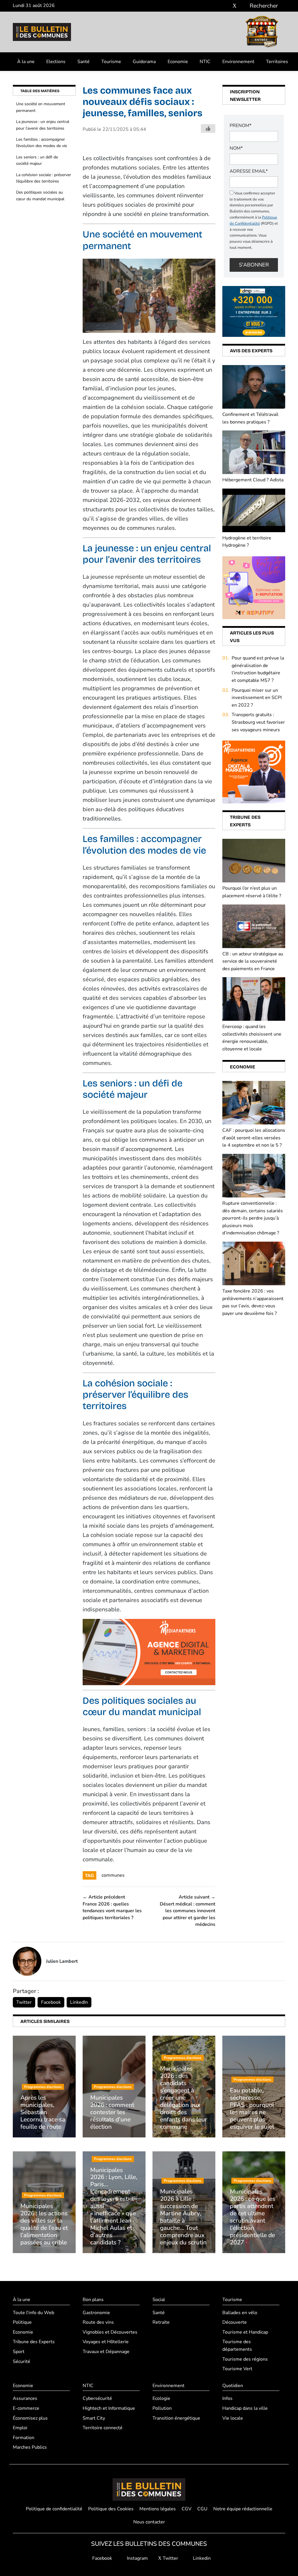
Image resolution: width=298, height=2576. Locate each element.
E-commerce (26, 2408)
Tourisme (111, 62)
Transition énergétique (176, 2418)
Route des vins (98, 2322)
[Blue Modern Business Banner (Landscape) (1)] (149, 1652)
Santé (84, 62)
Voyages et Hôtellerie (106, 2342)
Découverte (235, 2322)
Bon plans (93, 2300)
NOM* (236, 148)
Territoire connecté (103, 2428)
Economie (178, 62)
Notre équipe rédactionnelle (243, 2509)
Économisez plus (30, 2418)
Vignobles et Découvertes (110, 2332)
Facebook (51, 2002)
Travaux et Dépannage (106, 2352)
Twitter (24, 2002)
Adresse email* (249, 171)
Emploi (20, 2428)
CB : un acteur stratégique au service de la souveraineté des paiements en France (253, 961)
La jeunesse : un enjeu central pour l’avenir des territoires (43, 125)
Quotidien (233, 2386)
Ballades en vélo (240, 2313)
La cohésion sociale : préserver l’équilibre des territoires (44, 178)
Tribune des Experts (34, 2342)
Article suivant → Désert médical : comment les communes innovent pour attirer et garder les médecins (188, 1911)
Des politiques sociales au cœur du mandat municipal (40, 195)
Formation (24, 2438)
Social (159, 2300)
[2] (254, 587)
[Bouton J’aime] (208, 128)
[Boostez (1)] (254, 772)
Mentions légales (158, 2509)
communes (113, 1875)
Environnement (238, 62)
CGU (202, 2509)
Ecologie (161, 2398)
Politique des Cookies (111, 2509)
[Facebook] (217, 6)
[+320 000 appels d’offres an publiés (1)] (254, 311)
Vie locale (233, 2418)
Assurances (25, 2398)
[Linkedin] (243, 6)
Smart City (94, 2418)
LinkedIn (79, 2002)
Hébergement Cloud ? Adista (253, 480)
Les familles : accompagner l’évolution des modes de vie (41, 143)
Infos (227, 2398)
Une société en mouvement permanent (41, 107)
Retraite (161, 2322)
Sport (19, 2352)
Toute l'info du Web (33, 2313)
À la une (26, 62)
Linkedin (201, 2558)
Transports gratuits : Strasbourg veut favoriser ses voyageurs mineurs (258, 722)
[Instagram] (226, 6)
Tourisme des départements (237, 2346)
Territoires (277, 62)
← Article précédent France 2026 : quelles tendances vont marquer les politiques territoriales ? (112, 1907)
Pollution (162, 2408)
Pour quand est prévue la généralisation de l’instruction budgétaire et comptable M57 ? (258, 669)
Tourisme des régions (245, 2359)
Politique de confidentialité (54, 2509)
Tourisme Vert (237, 2369)
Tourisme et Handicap (245, 2332)
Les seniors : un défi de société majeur (37, 160)
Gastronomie (96, 2313)
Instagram (137, 2558)
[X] (235, 6)
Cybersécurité (97, 2398)
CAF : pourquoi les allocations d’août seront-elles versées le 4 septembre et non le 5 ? (254, 1138)
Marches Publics (30, 2447)
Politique (22, 2322)
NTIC (205, 62)
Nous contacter (149, 2522)
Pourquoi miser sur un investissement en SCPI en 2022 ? (257, 698)
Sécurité (22, 2362)
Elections (56, 62)
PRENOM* (241, 126)
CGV (187, 2509)
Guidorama (144, 62)
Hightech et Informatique (109, 2408)
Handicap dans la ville (245, 2408)
